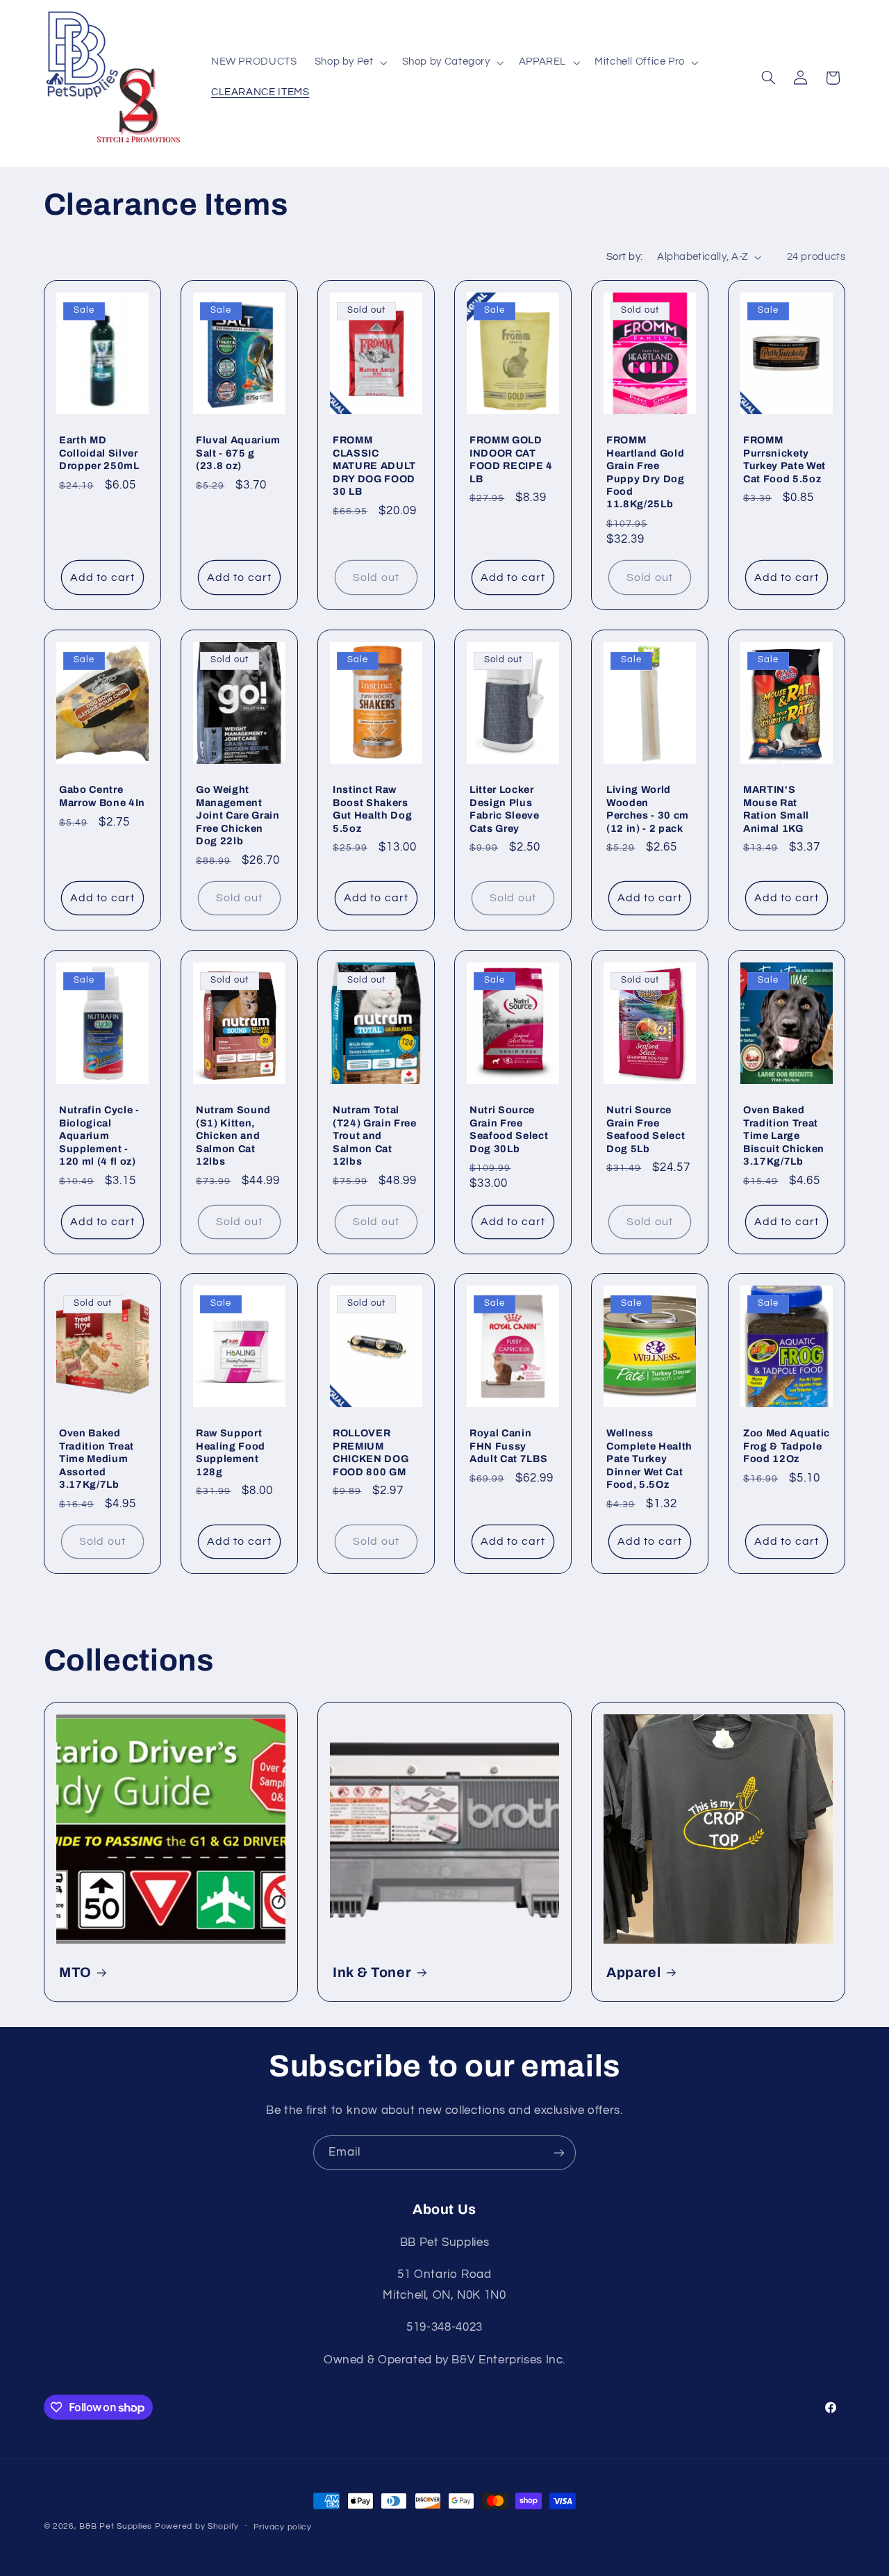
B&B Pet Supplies (116, 2526)
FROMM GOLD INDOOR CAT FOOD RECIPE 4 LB (511, 459)
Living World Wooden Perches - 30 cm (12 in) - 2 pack (648, 809)
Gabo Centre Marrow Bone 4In (102, 796)
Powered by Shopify (197, 2526)
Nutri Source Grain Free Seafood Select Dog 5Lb (646, 1129)
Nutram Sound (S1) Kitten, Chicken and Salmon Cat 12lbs (233, 1135)
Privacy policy (283, 2527)
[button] (349, 63)
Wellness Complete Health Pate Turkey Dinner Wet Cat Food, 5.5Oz (649, 1459)
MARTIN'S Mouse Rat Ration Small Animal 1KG (776, 809)
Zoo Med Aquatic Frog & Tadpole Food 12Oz (787, 1446)
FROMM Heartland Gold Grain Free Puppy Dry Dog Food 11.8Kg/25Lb (646, 472)
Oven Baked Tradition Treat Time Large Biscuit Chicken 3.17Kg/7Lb (784, 1135)
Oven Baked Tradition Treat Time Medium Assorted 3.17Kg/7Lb (97, 1459)
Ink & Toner (372, 1972)
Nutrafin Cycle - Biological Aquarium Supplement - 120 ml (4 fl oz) (99, 1135)
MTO (75, 1972)
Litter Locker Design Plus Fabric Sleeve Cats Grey (505, 809)
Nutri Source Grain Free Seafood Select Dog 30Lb (509, 1129)
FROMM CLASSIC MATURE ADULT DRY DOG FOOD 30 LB (374, 466)
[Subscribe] (559, 2152)
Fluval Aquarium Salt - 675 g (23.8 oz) (238, 453)
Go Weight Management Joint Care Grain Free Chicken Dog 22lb (238, 815)
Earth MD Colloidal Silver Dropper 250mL (99, 453)
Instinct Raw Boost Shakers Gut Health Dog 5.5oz (372, 809)
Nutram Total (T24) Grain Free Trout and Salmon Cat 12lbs (375, 1135)
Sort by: (624, 257)
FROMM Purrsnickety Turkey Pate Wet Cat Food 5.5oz (784, 459)
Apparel (634, 1972)
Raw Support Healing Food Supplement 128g (231, 1453)
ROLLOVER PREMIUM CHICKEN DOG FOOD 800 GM (371, 1453)
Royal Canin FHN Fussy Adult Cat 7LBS (508, 1446)
